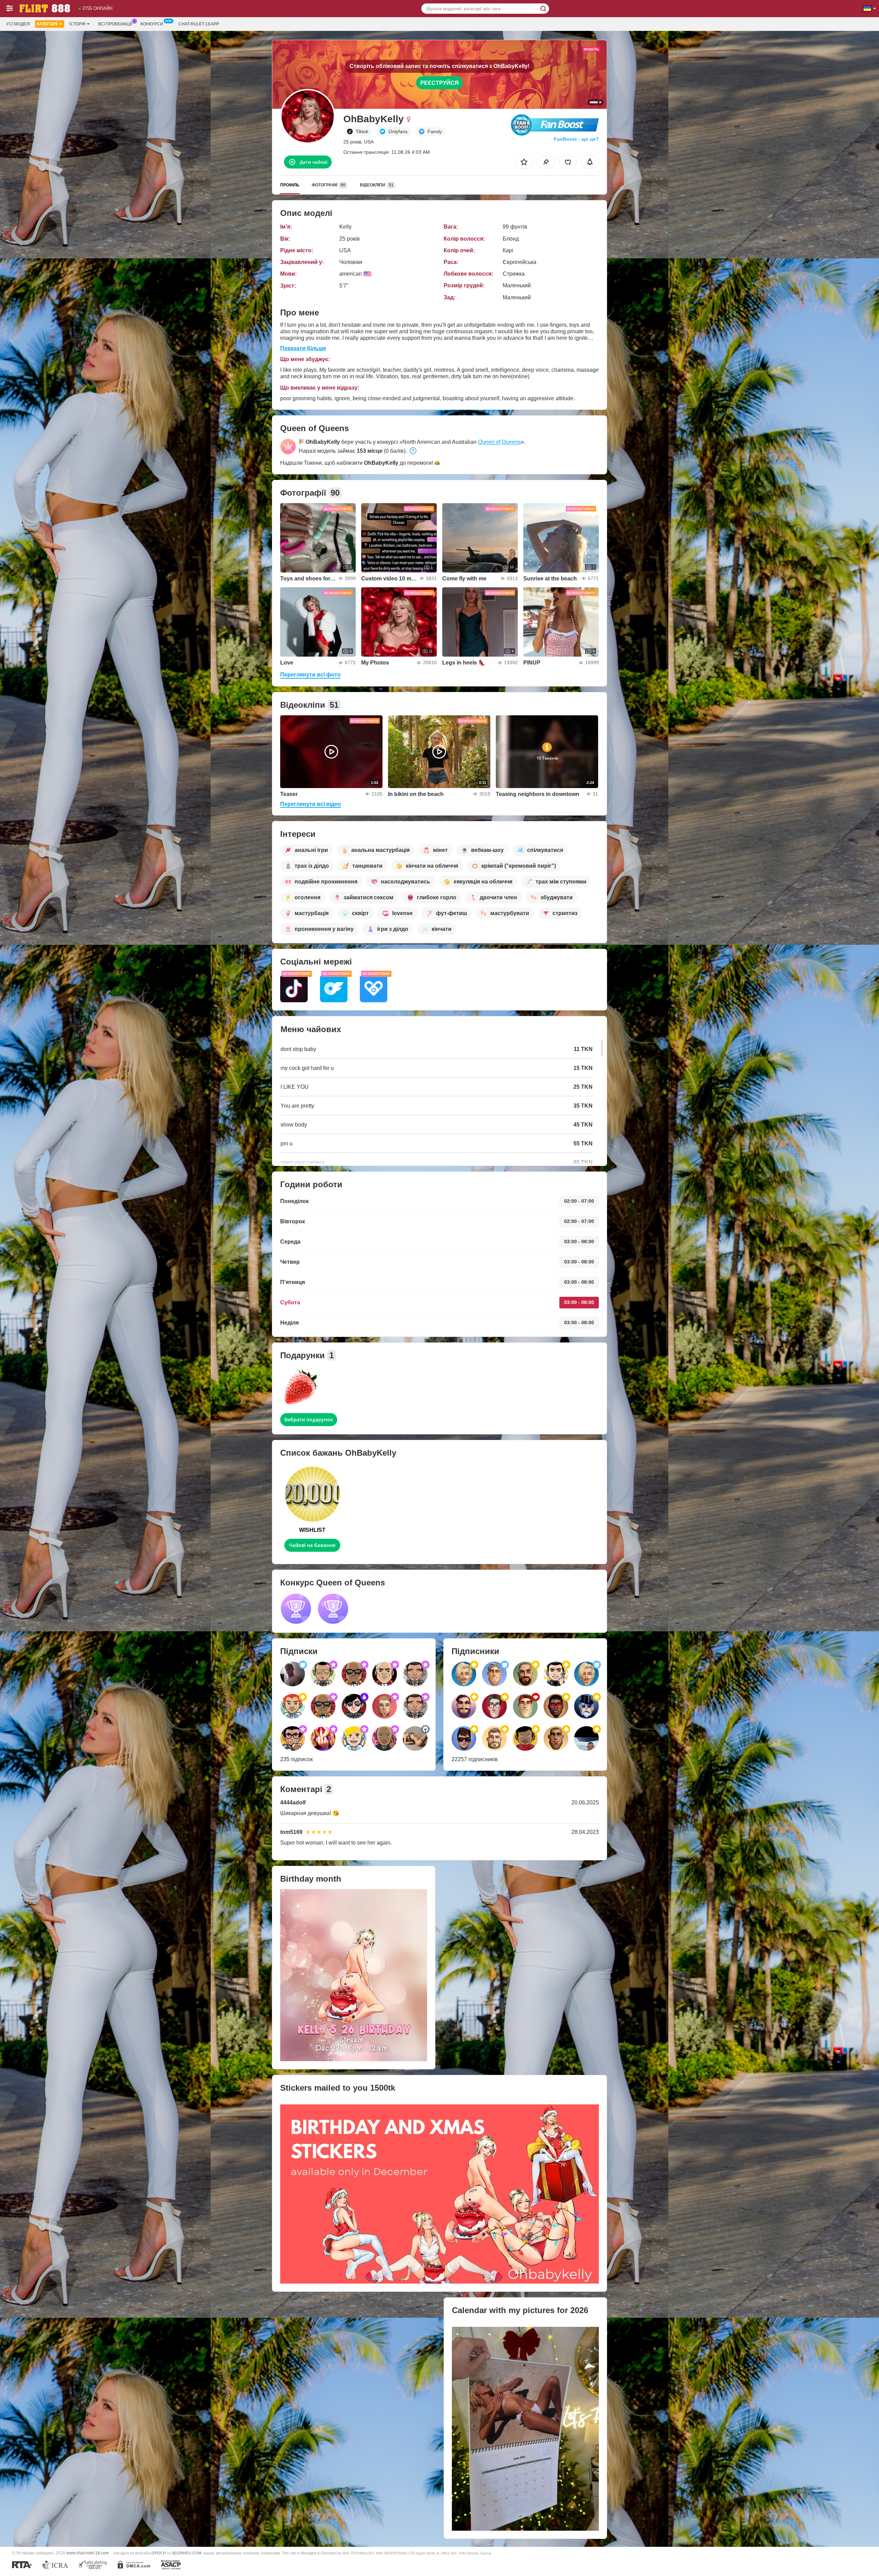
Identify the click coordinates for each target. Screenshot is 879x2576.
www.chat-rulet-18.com (88, 2553)
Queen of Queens (499, 442)
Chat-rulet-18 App (199, 24)
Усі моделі (18, 24)
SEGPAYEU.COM (186, 2553)
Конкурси (152, 24)
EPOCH (159, 2553)
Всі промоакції (115, 24)
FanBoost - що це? (576, 139)
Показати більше (303, 348)
